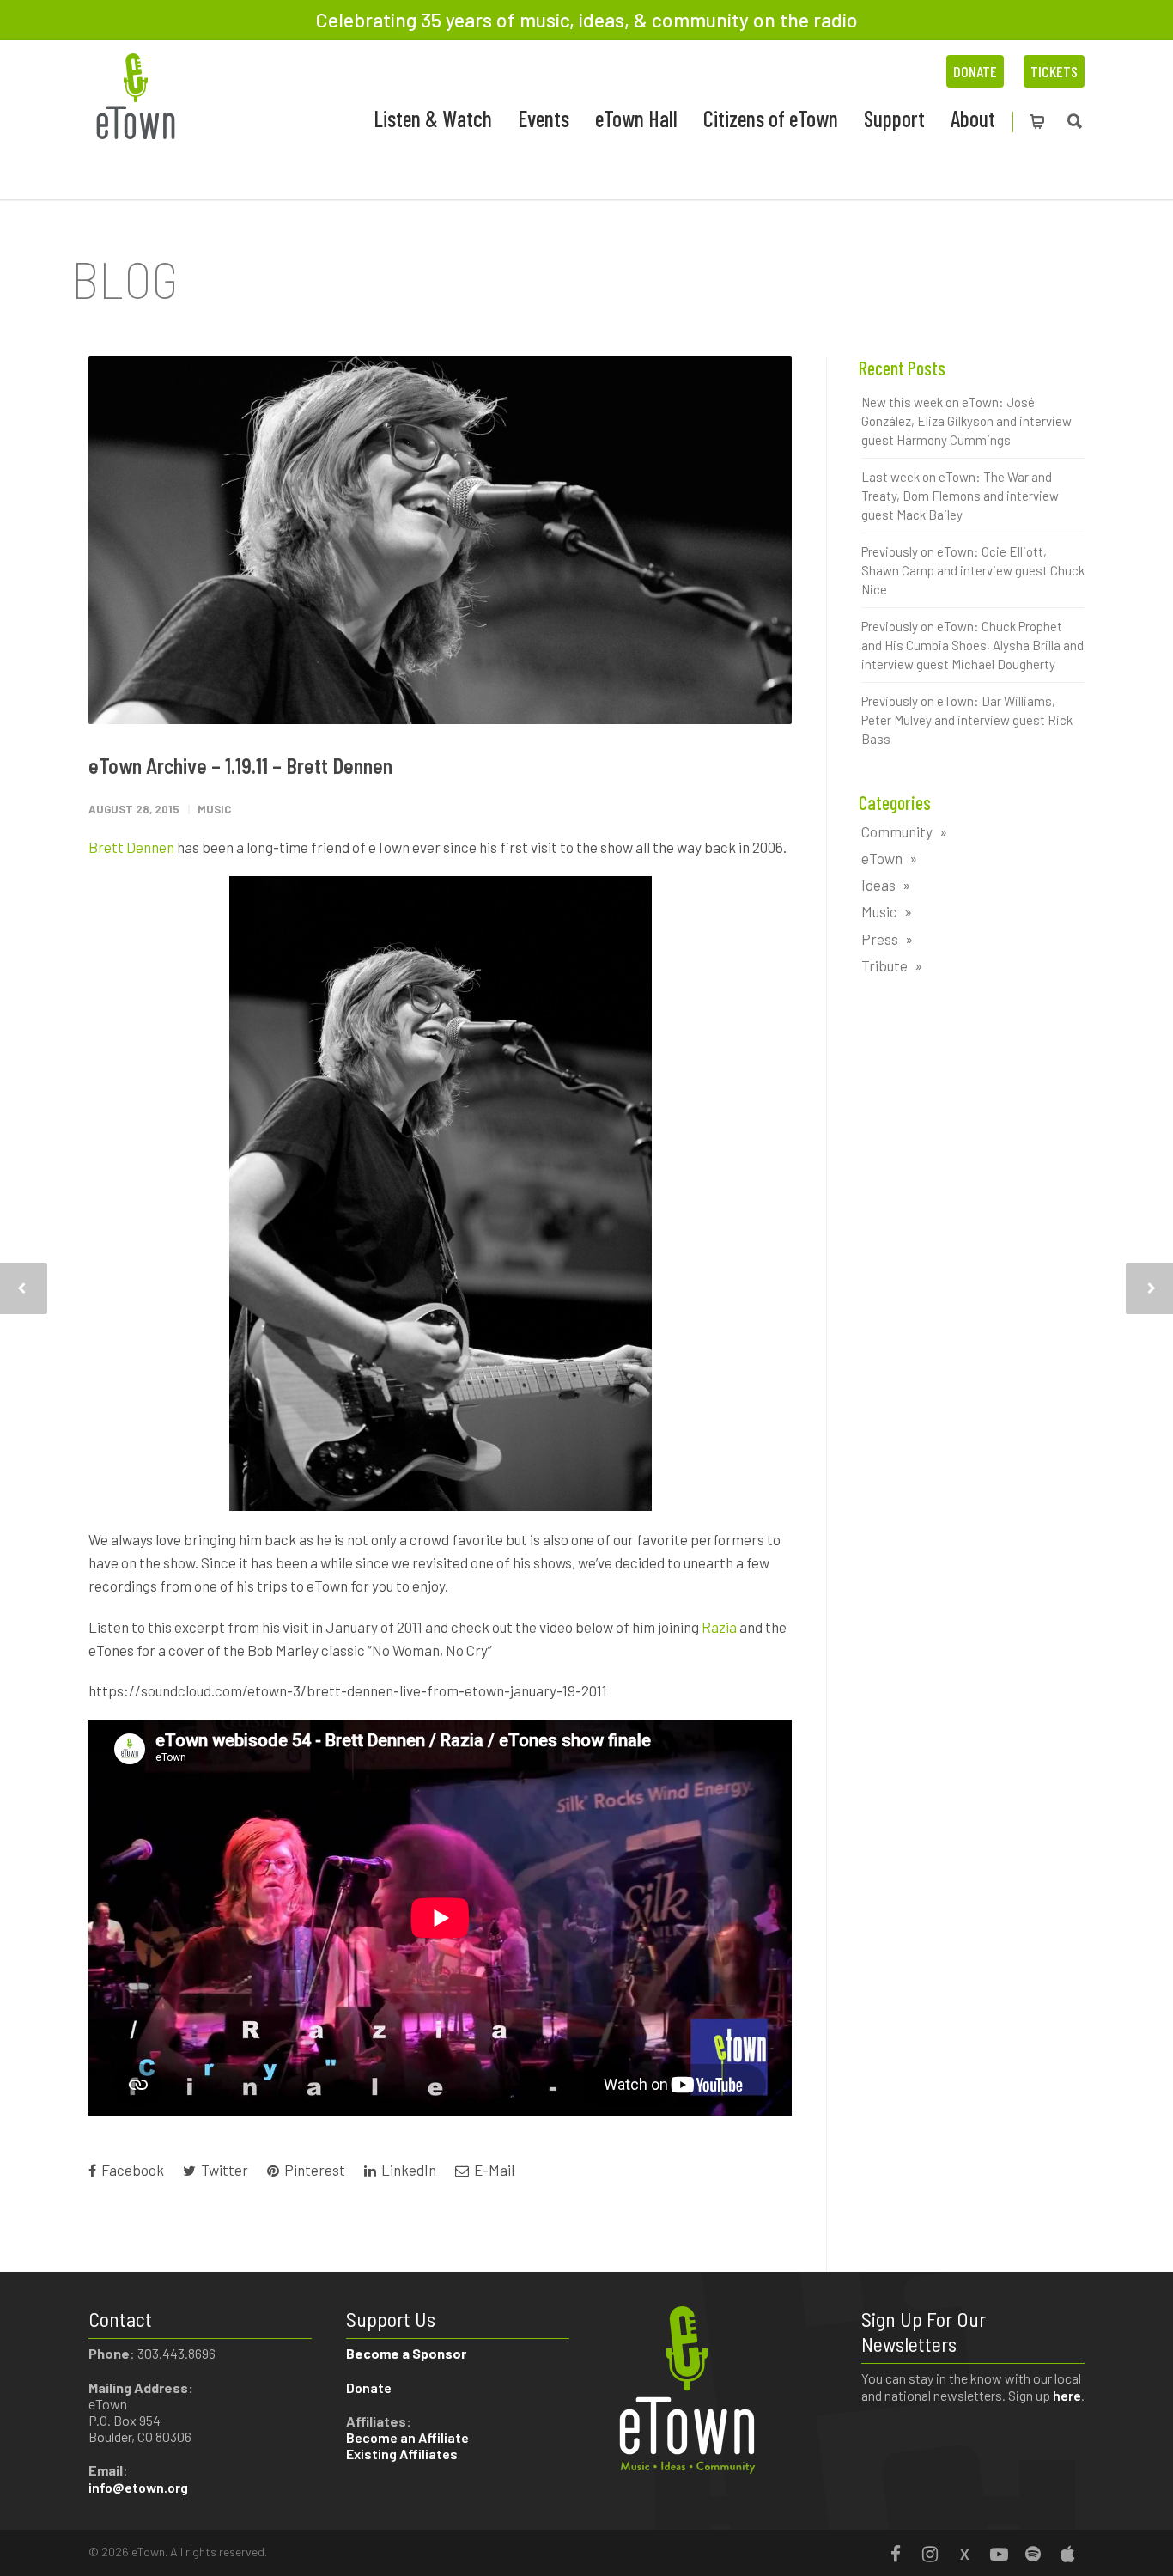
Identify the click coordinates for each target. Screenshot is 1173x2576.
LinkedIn (407, 2170)
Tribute (884, 965)
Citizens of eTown (771, 118)
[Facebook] (896, 2554)
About (973, 118)
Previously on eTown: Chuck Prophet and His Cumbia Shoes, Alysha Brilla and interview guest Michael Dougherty (972, 645)
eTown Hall (636, 118)
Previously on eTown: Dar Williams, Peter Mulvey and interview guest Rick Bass (967, 720)
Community (897, 831)
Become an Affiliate (409, 2437)
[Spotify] (1033, 2554)
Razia (719, 1627)
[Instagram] (930, 2554)
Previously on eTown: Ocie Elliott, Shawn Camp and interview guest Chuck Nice (973, 570)
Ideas (878, 885)
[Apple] (1067, 2554)
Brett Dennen (131, 847)
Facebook (131, 2170)
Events (544, 118)
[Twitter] (964, 2554)
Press (880, 939)
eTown (882, 858)
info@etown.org (138, 2487)
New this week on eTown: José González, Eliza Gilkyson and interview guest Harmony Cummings (966, 421)
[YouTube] (999, 2554)
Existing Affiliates (402, 2454)
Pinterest (313, 2170)
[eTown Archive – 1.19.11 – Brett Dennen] (440, 541)
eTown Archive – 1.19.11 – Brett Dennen (240, 766)
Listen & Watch (433, 118)
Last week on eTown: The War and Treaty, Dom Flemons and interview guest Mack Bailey (960, 496)
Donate (975, 71)
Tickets (1054, 71)
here (1067, 2395)
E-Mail (493, 2170)
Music (214, 809)
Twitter (223, 2170)
